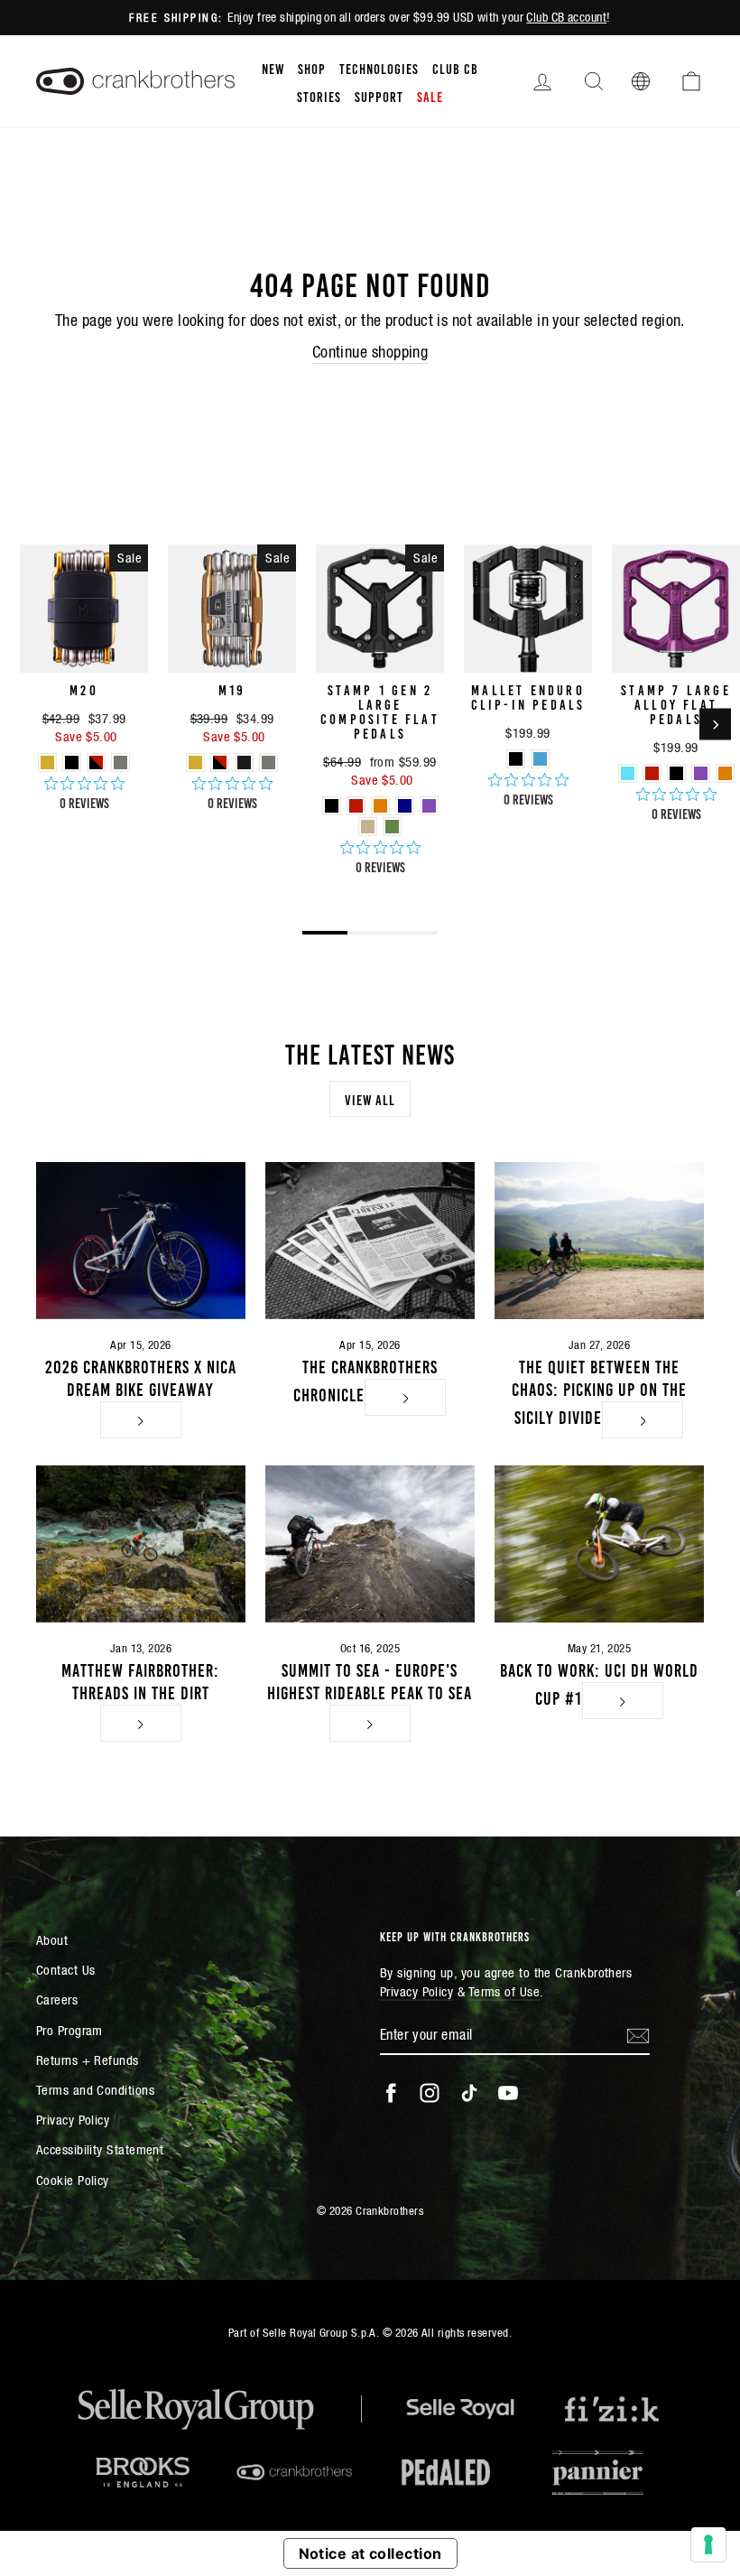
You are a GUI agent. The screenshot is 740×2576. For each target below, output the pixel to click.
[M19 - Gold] (195, 763)
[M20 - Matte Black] (72, 763)
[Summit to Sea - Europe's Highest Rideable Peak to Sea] (370, 1544)
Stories (319, 96)
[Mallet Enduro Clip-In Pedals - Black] (516, 759)
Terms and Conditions (95, 2090)
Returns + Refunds (88, 2060)
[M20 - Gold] (47, 763)
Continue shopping (370, 352)
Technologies (379, 68)
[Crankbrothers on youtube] (508, 2093)
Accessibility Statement (100, 2149)
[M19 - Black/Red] (220, 763)
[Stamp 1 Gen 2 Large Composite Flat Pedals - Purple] (429, 806)
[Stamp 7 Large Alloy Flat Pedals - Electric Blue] (628, 773)
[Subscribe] (638, 2035)
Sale (430, 96)
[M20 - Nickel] (120, 763)
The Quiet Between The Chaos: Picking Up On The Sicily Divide (599, 1390)
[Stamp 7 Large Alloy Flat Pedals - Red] (652, 773)
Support (379, 96)
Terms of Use (504, 1991)
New (273, 68)
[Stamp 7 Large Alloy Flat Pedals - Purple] (701, 773)
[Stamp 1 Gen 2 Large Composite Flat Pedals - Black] (332, 806)
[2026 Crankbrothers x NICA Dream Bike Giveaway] (141, 1241)
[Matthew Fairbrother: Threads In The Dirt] (141, 1544)
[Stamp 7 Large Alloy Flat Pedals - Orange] (725, 773)
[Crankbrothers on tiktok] (469, 2093)
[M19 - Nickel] (268, 763)
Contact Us (66, 1970)
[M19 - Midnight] (244, 763)
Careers (57, 1999)
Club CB (455, 68)
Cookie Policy (73, 2180)
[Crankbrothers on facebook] (391, 2093)
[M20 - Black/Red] (96, 763)
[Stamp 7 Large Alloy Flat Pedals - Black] (676, 773)
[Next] (715, 725)
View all (370, 1099)
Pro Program (69, 2030)
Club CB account (566, 17)
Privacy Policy (73, 2120)
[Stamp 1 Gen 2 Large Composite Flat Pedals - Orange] (380, 806)
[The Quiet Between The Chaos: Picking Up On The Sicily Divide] (599, 1241)
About (52, 1940)
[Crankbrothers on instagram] (430, 2093)
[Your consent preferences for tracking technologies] (708, 2544)
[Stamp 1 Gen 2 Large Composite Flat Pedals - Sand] (368, 827)
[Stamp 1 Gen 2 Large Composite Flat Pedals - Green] (392, 827)
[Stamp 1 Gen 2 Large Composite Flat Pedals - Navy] (405, 806)
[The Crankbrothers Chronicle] (370, 1241)
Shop (312, 68)
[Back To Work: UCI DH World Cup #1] (599, 1544)
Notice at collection (370, 2553)
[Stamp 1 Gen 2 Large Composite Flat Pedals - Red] (356, 806)
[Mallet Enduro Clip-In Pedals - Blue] (540, 759)
